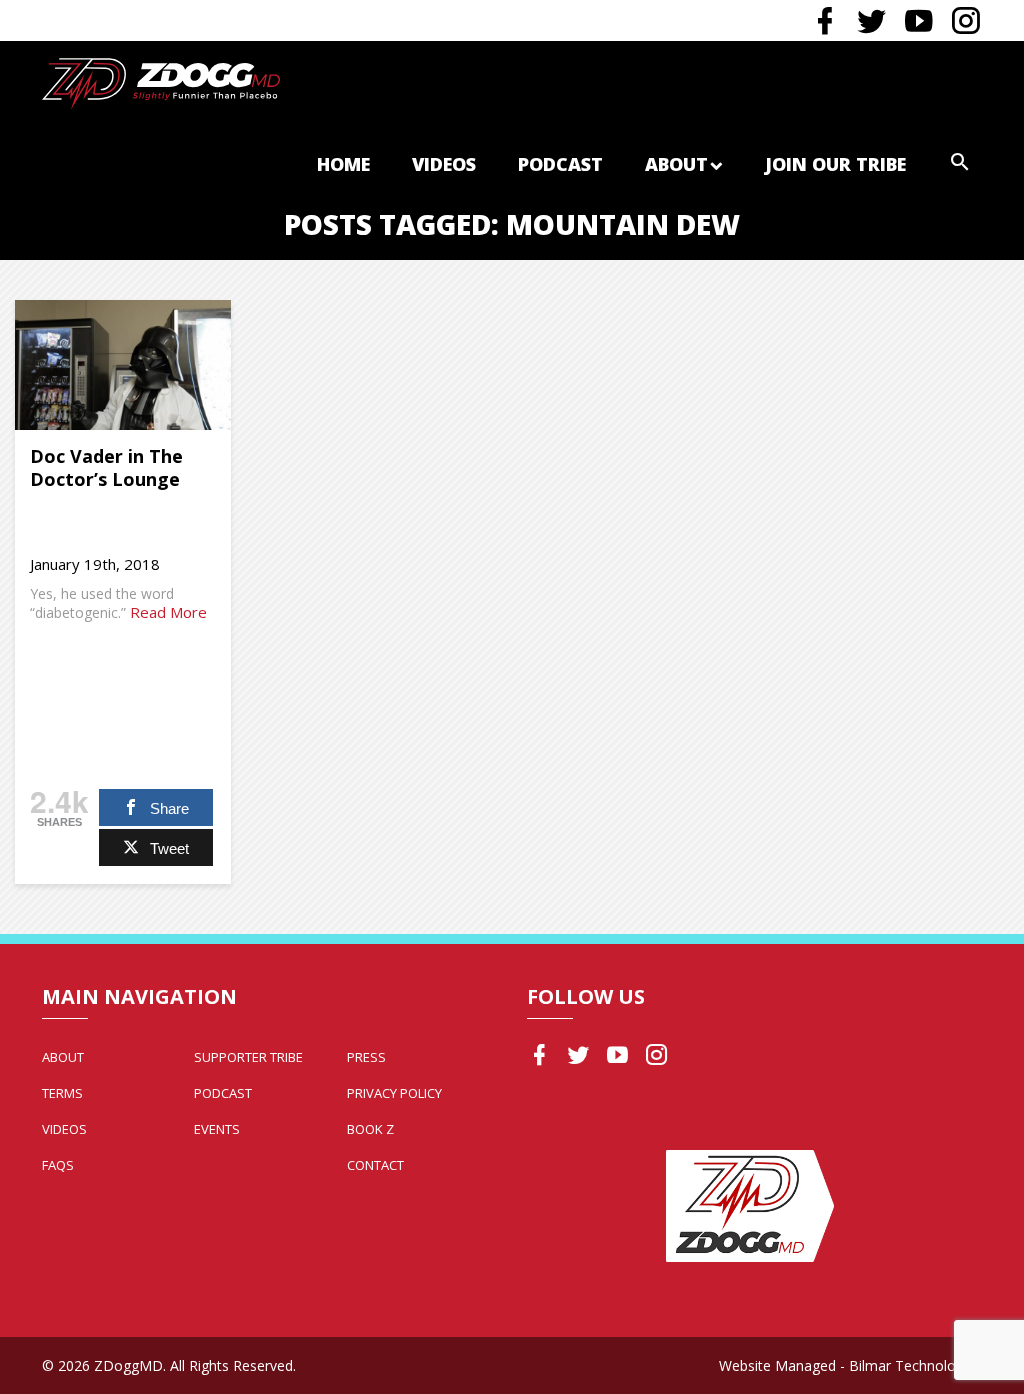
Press (366, 1057)
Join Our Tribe (835, 164)
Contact (375, 1165)
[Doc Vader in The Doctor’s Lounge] (123, 365)
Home (343, 164)
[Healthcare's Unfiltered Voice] (161, 81)
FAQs (58, 1165)
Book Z (370, 1129)
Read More (168, 612)
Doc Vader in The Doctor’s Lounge (106, 467)
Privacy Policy (394, 1093)
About (676, 164)
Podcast (560, 164)
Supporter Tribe (248, 1057)
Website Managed (777, 1365)
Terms (62, 1093)
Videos (444, 164)
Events (217, 1129)
